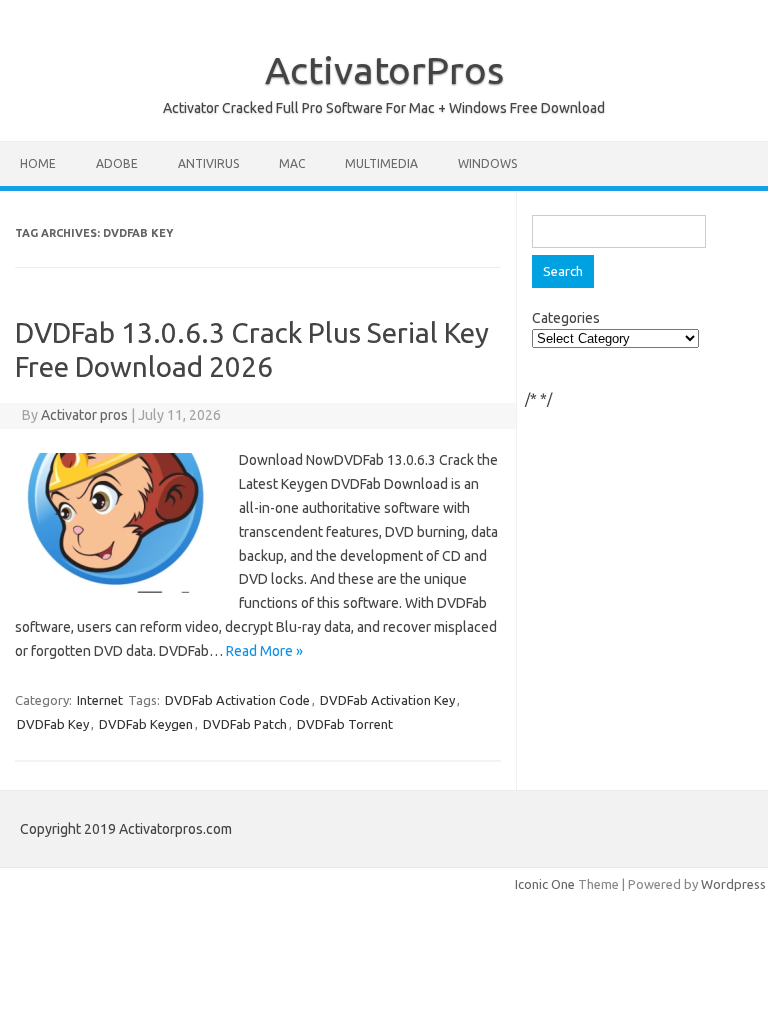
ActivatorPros (384, 70)
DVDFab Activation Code (237, 700)
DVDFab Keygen (146, 724)
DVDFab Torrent (345, 724)
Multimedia (381, 163)
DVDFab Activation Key (387, 700)
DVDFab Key (53, 724)
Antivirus (208, 163)
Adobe (117, 163)
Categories (566, 318)
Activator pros (84, 415)
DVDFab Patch (245, 724)
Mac (292, 163)
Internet (100, 700)
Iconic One (545, 884)
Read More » (264, 651)
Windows (487, 163)
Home (38, 163)
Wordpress (733, 884)
